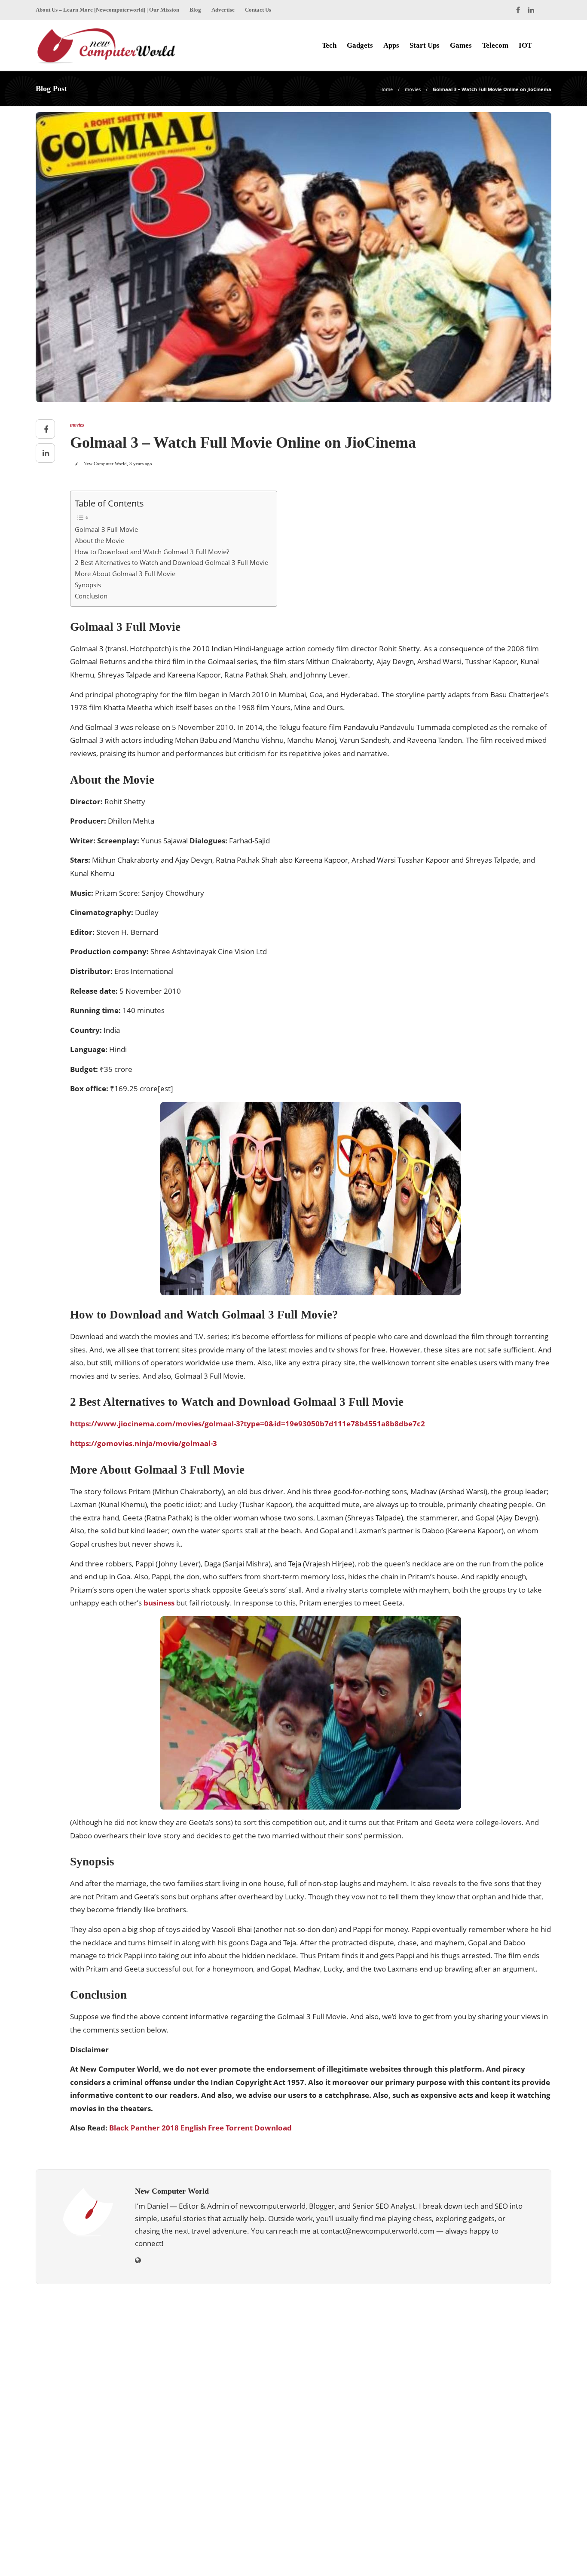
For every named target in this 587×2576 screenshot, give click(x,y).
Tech (329, 45)
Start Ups (425, 45)
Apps (391, 45)
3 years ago (141, 464)
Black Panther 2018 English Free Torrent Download (200, 2128)
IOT (525, 45)
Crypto (471, 2358)
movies (413, 89)
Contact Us (258, 10)
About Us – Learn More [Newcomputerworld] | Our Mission (107, 10)
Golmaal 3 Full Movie (106, 529)
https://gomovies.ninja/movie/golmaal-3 (144, 1443)
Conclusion (91, 596)
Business (471, 2343)
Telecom (495, 45)
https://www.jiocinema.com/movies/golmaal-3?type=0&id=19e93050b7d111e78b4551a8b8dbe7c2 (248, 1424)
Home (386, 89)
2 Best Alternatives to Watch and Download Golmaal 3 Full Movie (171, 562)
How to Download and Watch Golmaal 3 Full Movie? (152, 552)
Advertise (223, 10)
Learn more (67, 2481)
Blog (195, 10)
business (159, 1603)
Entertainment (471, 2372)
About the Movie (99, 540)
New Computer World (105, 464)
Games (461, 45)
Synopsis (88, 585)
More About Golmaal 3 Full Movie (125, 574)
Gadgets (360, 45)
